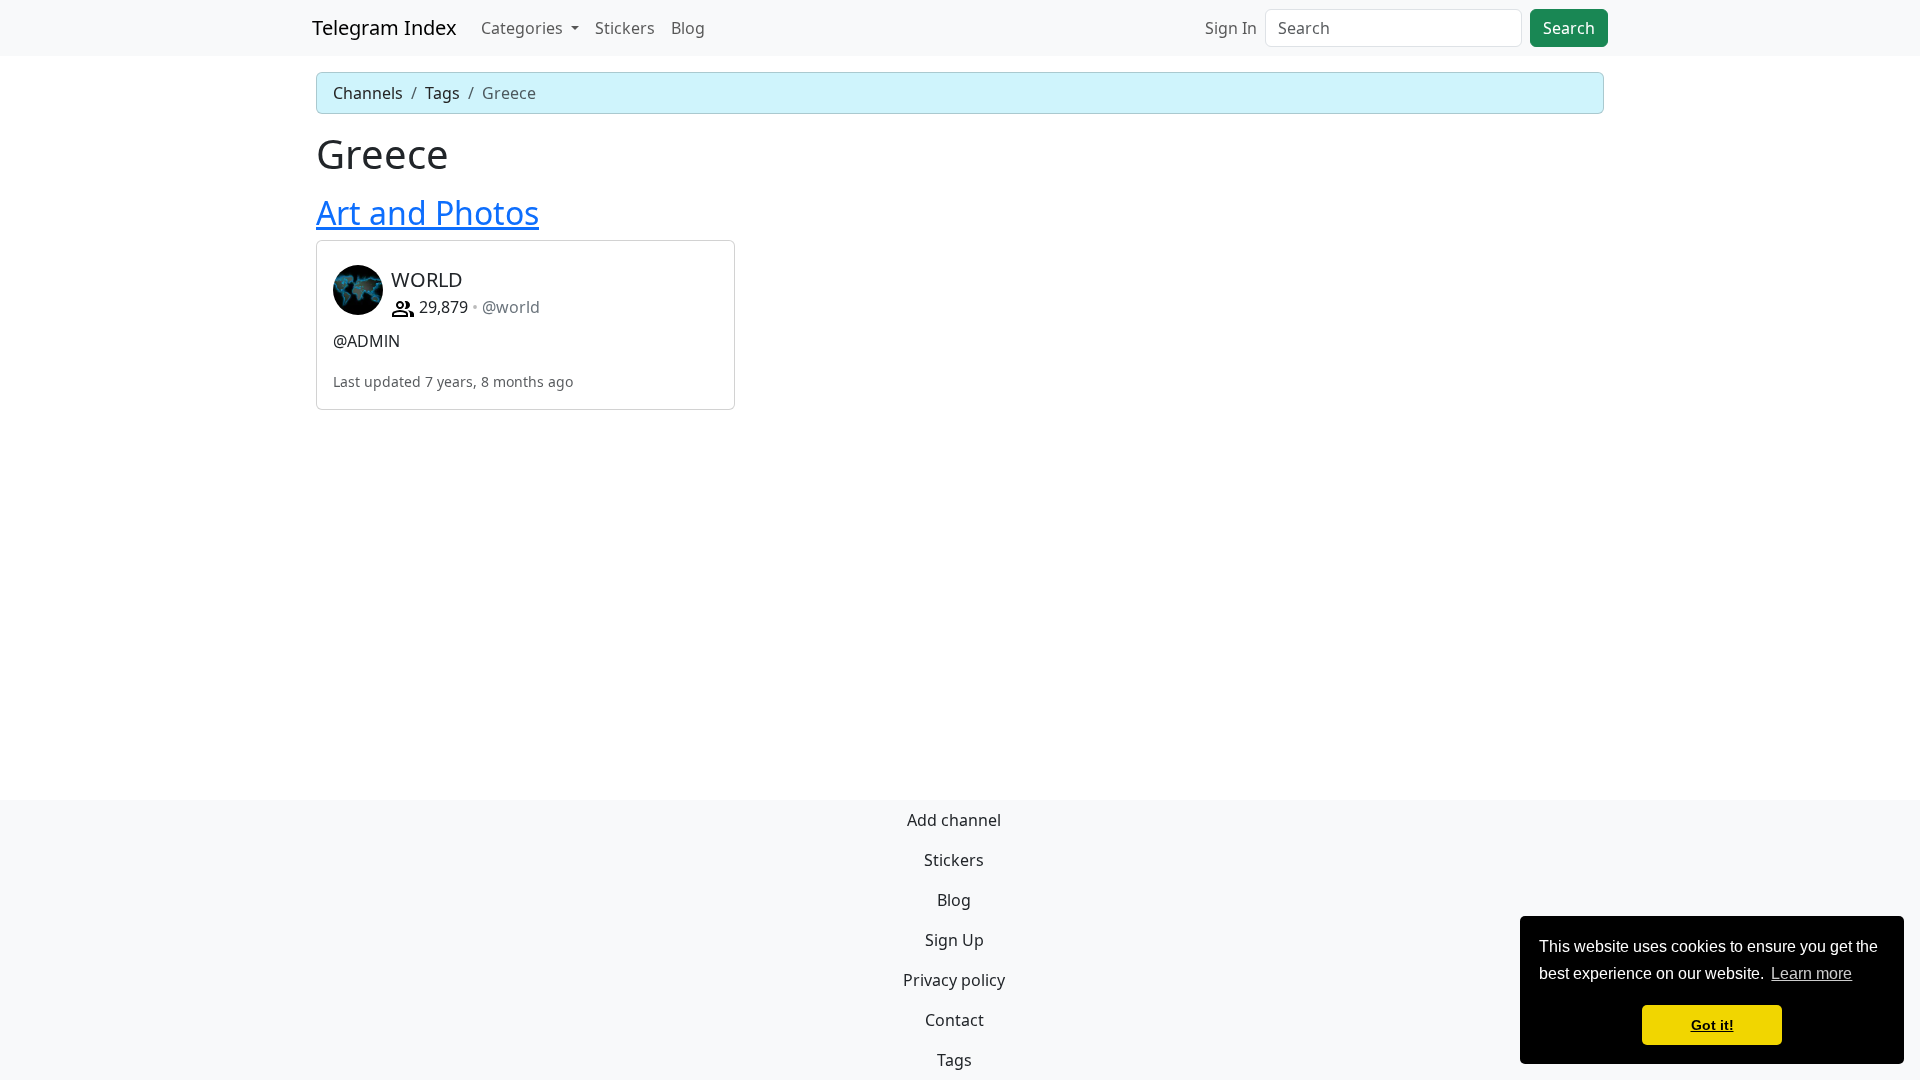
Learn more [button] (1811, 973)
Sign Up (954, 940)
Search (1569, 28)
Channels (368, 93)
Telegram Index (384, 27)
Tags (442, 93)
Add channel (954, 820)
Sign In (1231, 28)
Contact (954, 1020)
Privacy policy (954, 980)
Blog (688, 28)
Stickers (625, 28)
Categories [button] (524, 28)
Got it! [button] (1712, 1025)
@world (511, 307)
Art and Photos (427, 212)
